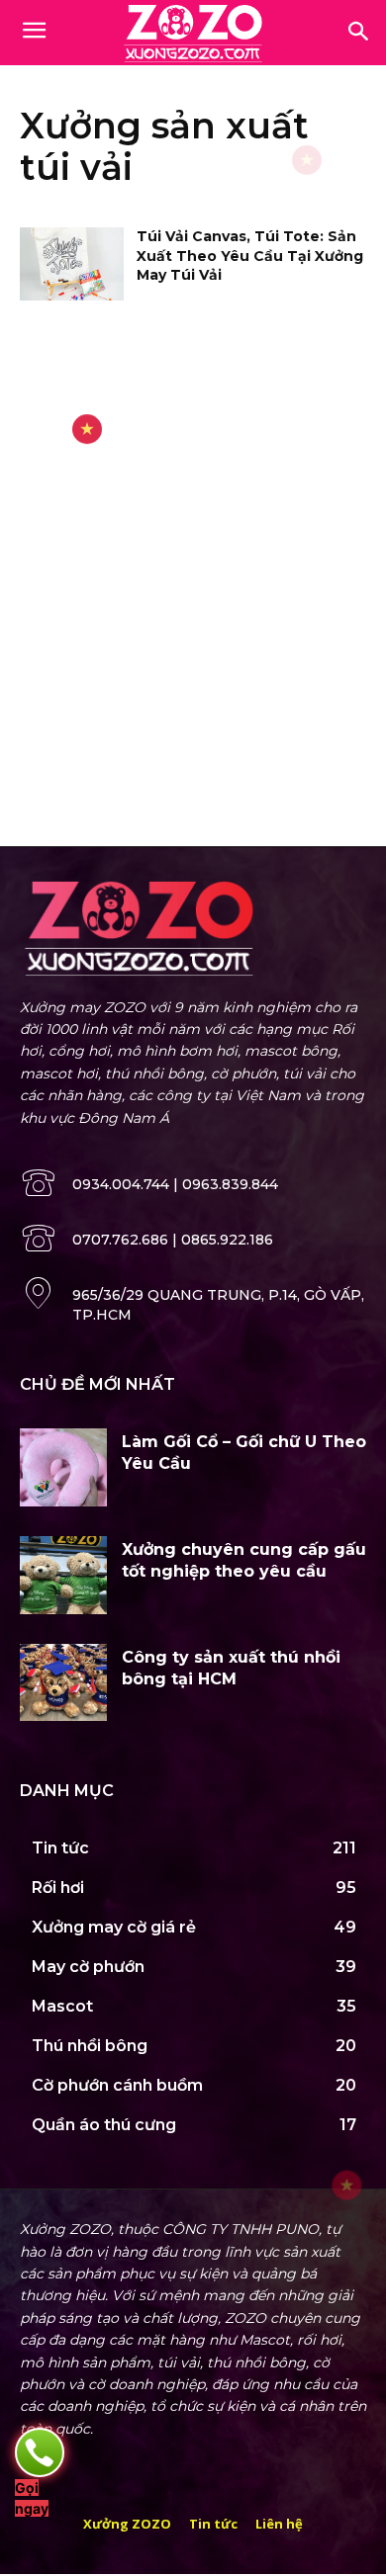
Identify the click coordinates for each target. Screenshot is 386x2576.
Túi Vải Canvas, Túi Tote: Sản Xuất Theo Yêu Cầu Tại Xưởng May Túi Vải (250, 256)
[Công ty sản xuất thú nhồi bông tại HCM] (63, 1683)
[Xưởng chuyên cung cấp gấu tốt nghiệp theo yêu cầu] (63, 1575)
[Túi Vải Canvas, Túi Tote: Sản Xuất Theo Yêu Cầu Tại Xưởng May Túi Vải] (72, 264)
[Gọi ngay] (40, 2452)
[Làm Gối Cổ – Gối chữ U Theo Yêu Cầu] (63, 1467)
